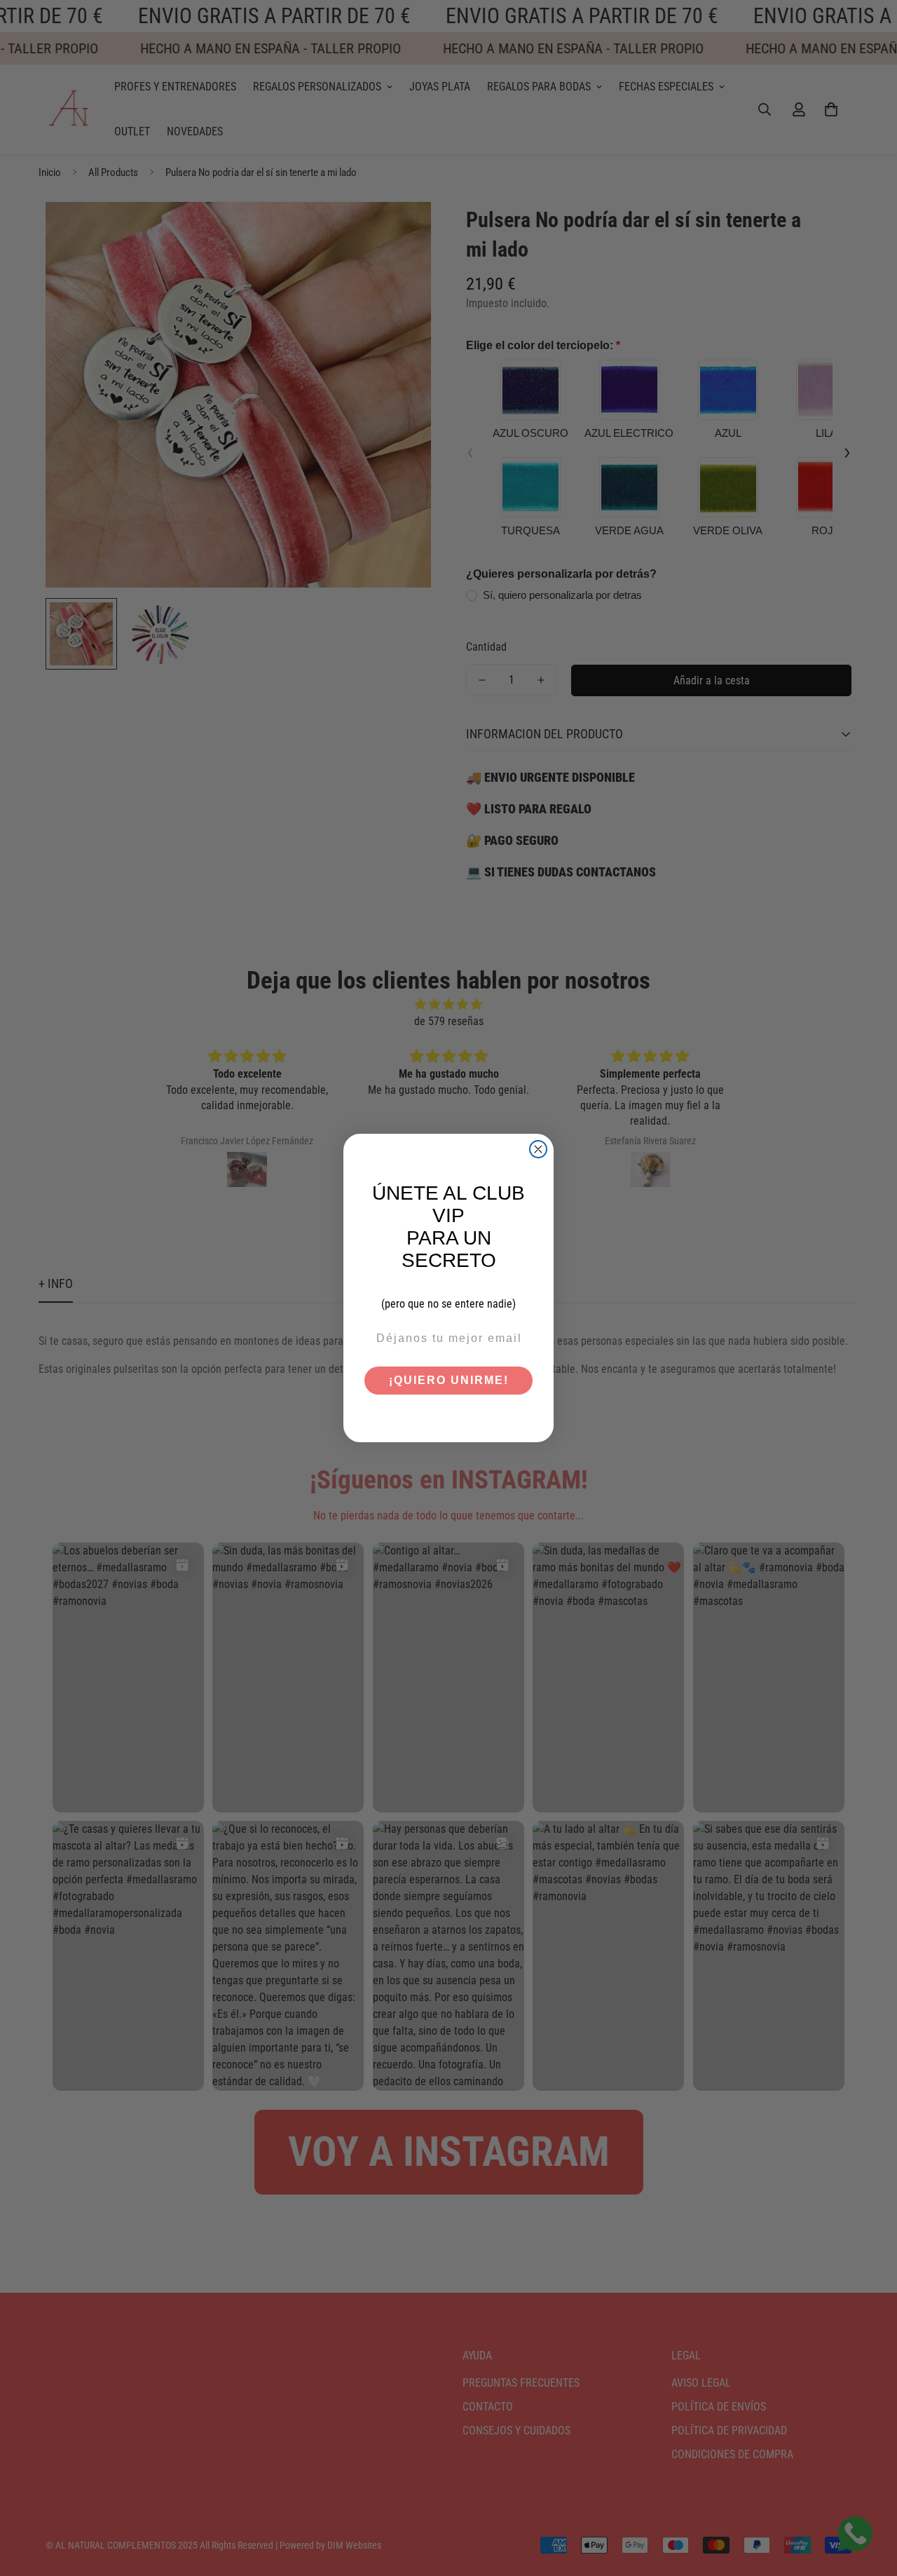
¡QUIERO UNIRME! (449, 1380)
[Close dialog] (538, 1149)
